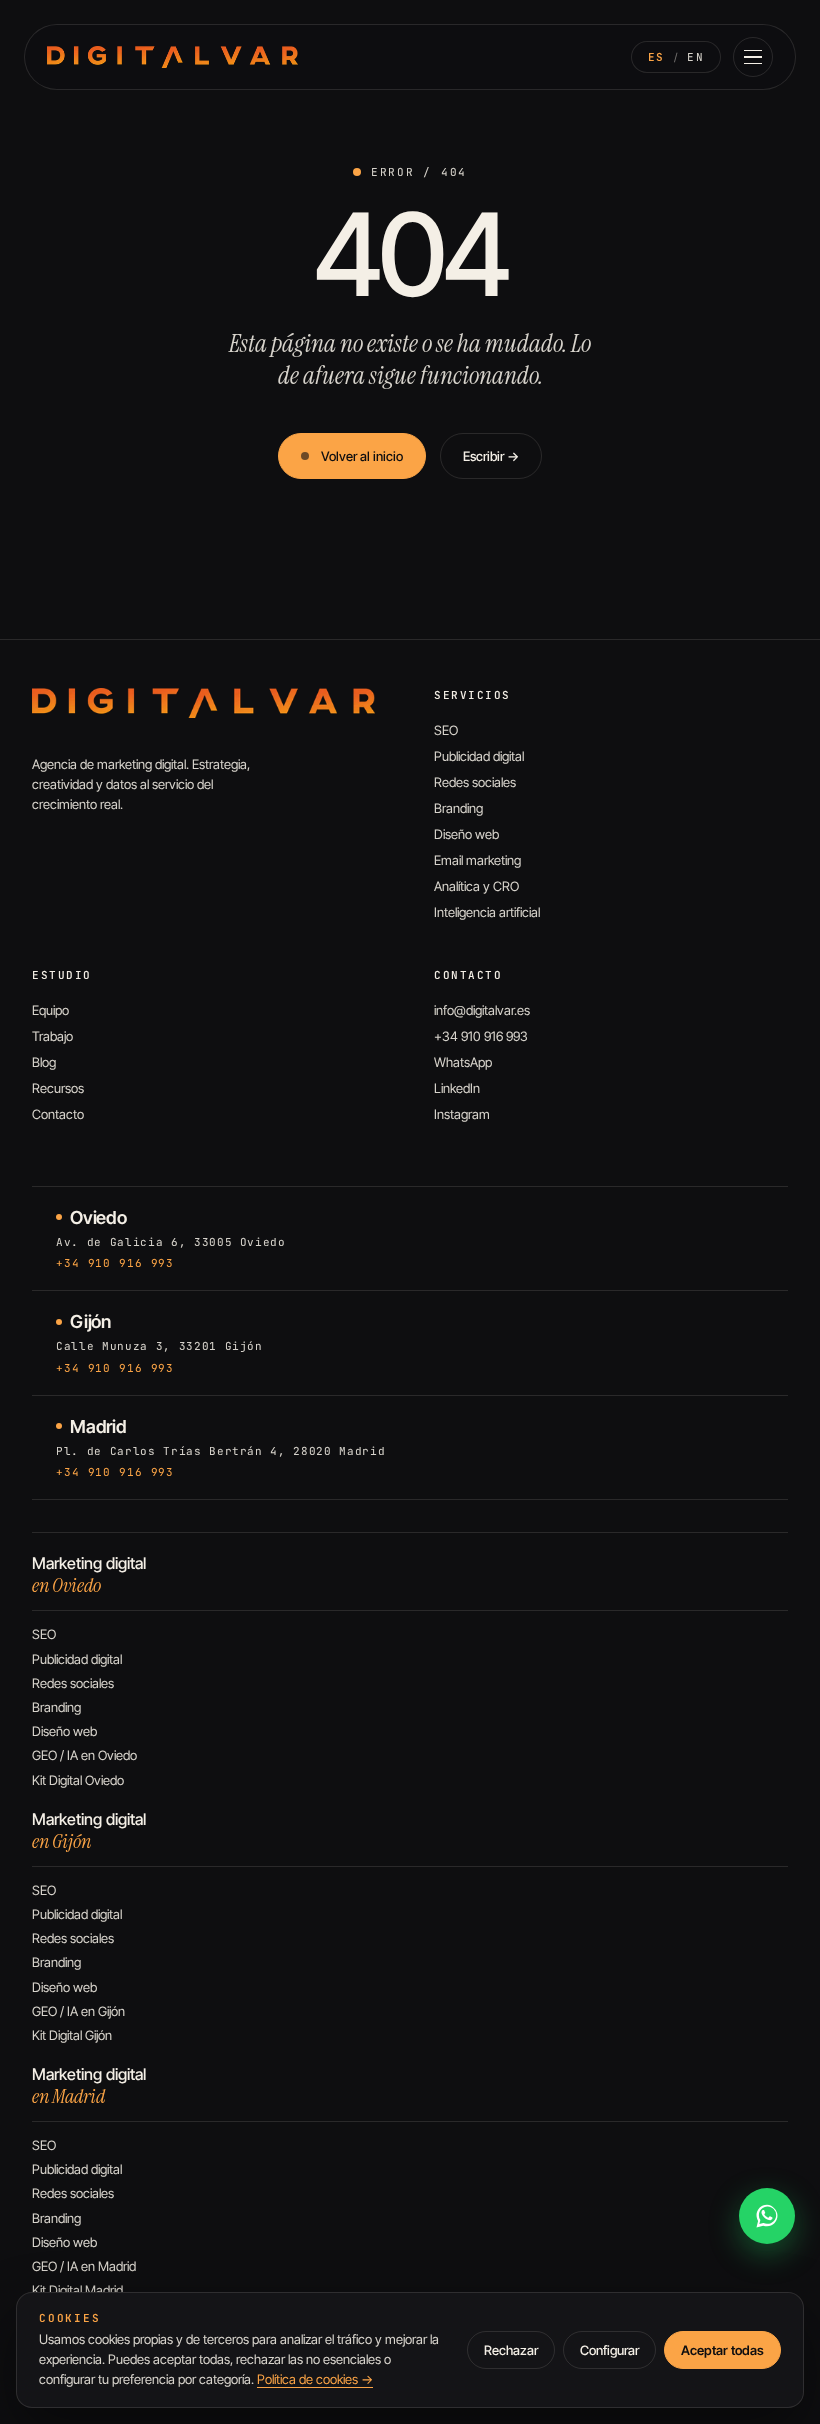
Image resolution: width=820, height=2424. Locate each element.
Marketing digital (89, 1575)
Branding (458, 808)
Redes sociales (475, 782)
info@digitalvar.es (482, 1010)
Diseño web (466, 834)
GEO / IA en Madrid (84, 2266)
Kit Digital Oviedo (78, 1780)
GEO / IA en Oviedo (84, 1755)
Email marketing (477, 860)
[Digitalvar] (203, 703)
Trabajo (52, 1036)
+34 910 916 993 (481, 1036)
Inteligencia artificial (487, 912)
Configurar (609, 2350)
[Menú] (753, 57)
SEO (446, 730)
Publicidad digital (479, 756)
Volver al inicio (362, 456)
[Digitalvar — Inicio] (172, 57)
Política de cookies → (315, 2379)
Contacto (58, 1114)
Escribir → (491, 456)
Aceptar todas (722, 2350)
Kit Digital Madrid (77, 2290)
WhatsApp (463, 1062)
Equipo (50, 1010)
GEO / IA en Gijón (78, 2011)
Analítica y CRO (476, 886)
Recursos (58, 1088)
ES (656, 57)
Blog (44, 1062)
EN (695, 57)
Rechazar (511, 2350)
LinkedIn (457, 1088)
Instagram (462, 1114)
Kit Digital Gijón (72, 2035)
